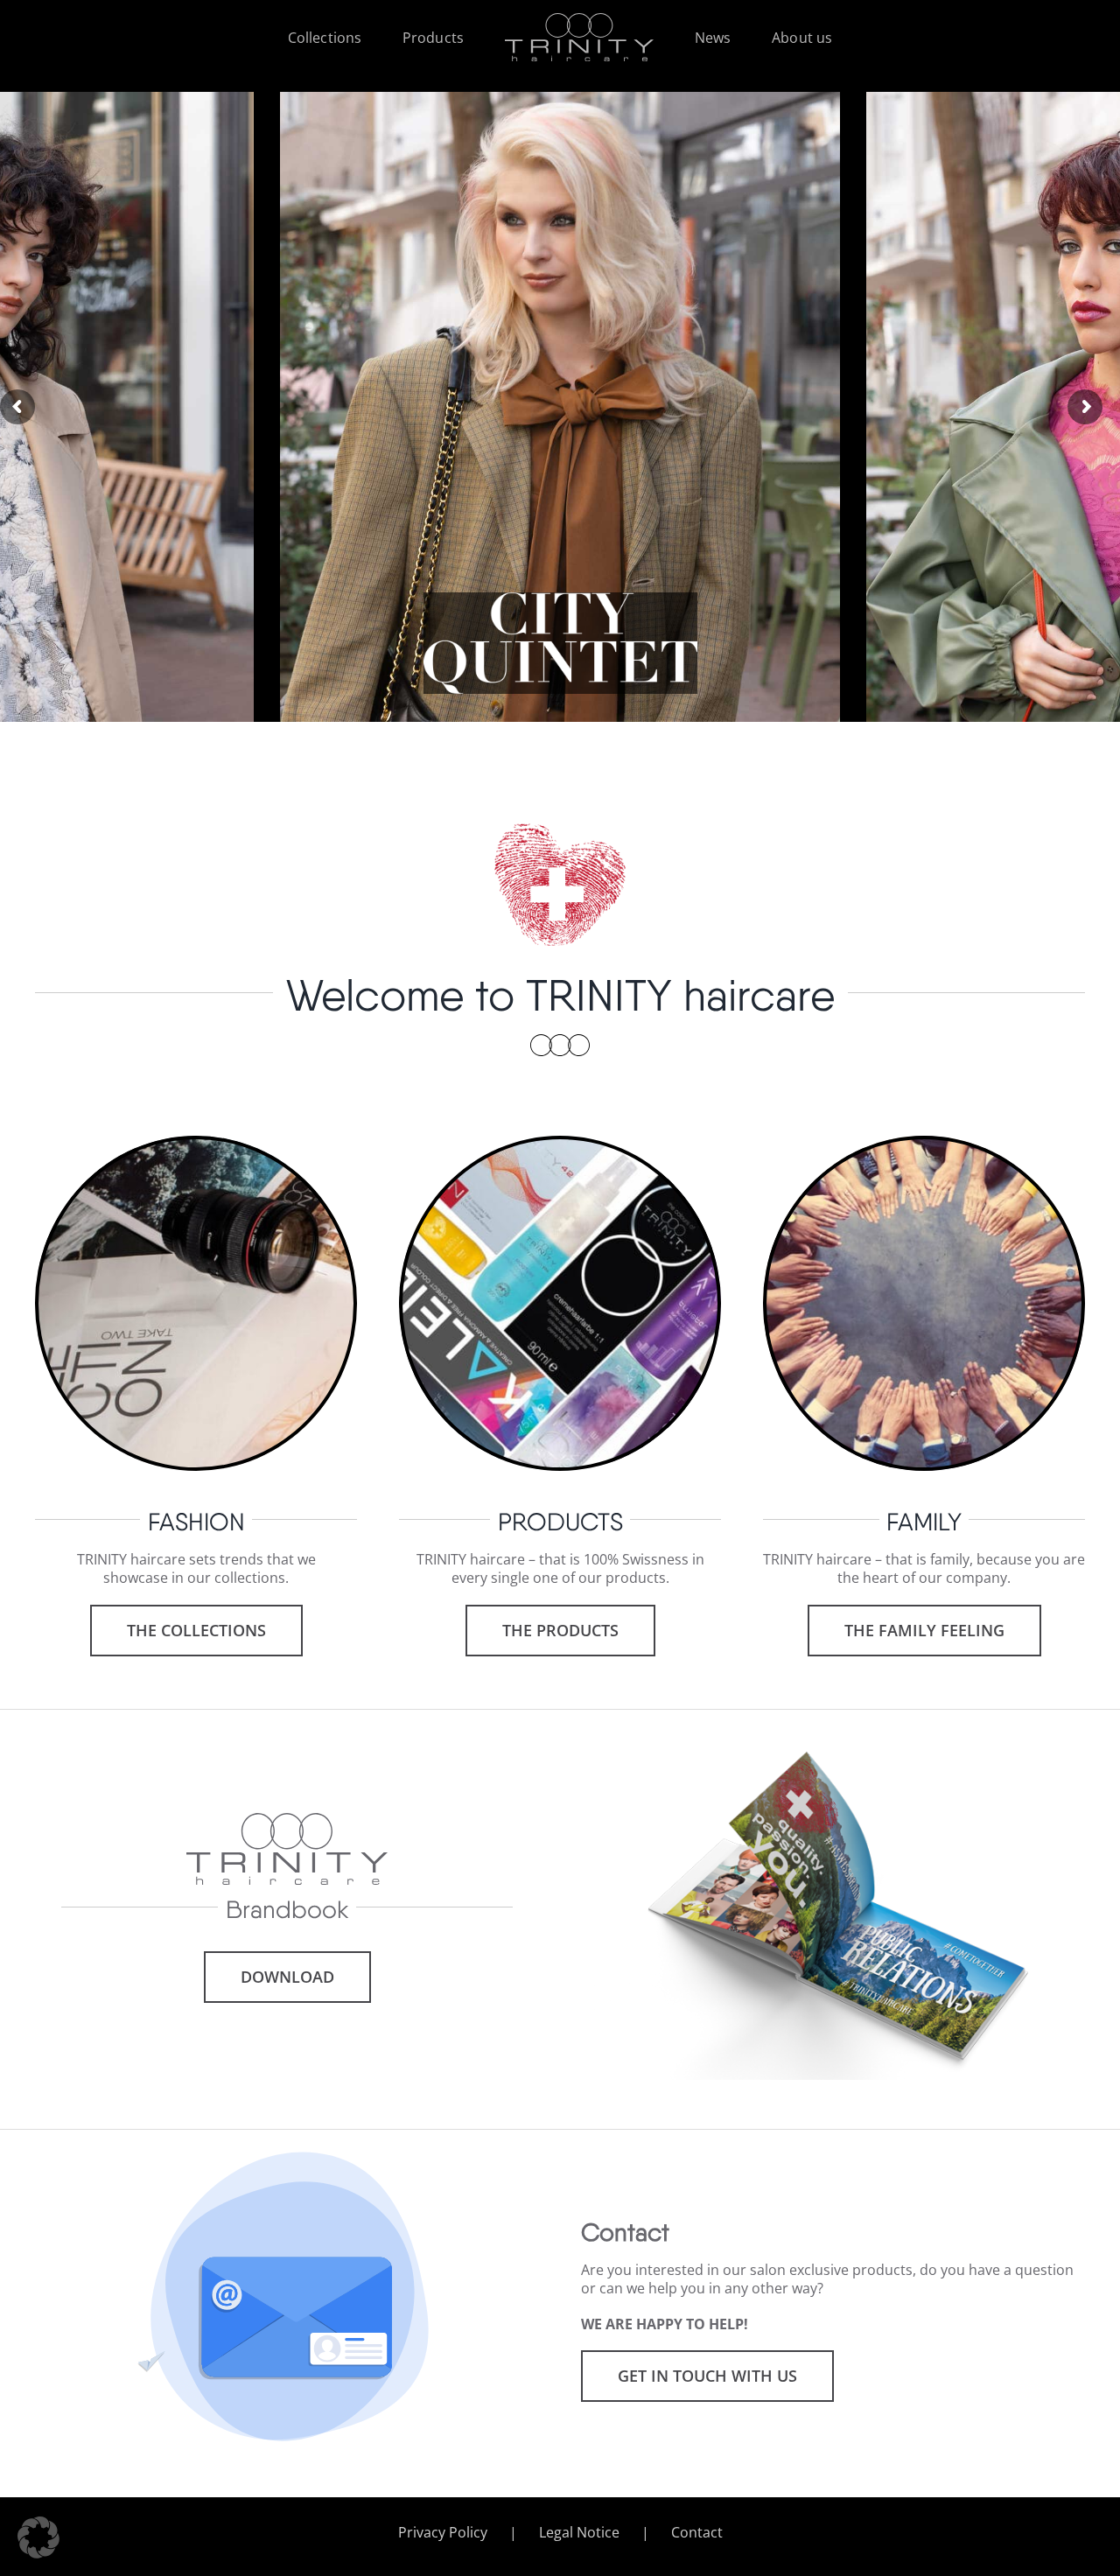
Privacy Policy (443, 2533)
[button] (38, 2537)
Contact (697, 2533)
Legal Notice (579, 2533)
